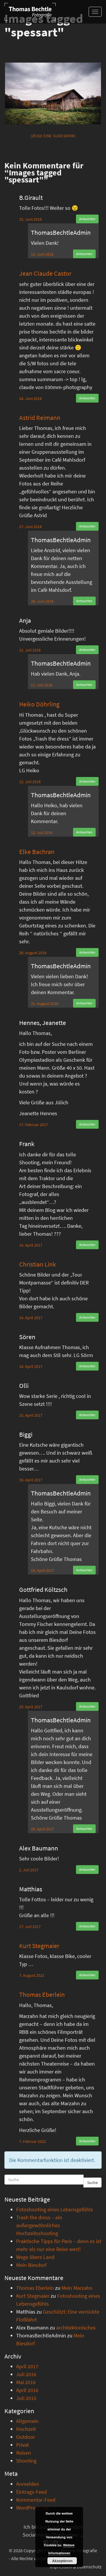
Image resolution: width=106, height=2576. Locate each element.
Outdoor (26, 2437)
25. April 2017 (31, 1707)
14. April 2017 (31, 1245)
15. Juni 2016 (30, 219)
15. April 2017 (31, 1415)
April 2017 (27, 2366)
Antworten (87, 219)
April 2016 (27, 2390)
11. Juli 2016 (30, 650)
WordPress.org (32, 2508)
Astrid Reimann (40, 418)
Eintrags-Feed (32, 2492)
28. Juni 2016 (42, 601)
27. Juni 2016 (30, 527)
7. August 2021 (32, 1975)
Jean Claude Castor (45, 273)
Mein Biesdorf (31, 2265)
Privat (23, 2445)
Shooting (26, 2461)
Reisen (24, 2453)
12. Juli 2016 (30, 782)
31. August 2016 (45, 1004)
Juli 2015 (26, 2398)
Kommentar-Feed (36, 2500)
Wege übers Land (35, 2257)
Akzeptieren (62, 2561)
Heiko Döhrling (39, 704)
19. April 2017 (31, 1480)
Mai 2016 (26, 2382)
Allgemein (27, 2421)
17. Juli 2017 (30, 1927)
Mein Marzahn (77, 2288)
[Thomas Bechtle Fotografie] (30, 12)
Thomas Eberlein (42, 1994)
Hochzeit (26, 2429)
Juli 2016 (26, 2374)
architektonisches (76, 2328)
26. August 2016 (33, 953)
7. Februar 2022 (33, 2141)
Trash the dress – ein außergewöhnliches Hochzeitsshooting (39, 2225)
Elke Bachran (37, 852)
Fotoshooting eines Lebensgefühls (55, 2209)
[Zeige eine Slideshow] (53, 136)
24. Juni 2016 (30, 398)
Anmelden (28, 2484)
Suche (92, 2183)
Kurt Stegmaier (39, 1946)
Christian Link (38, 1264)
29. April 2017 (43, 1829)
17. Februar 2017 (34, 1125)
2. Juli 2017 (29, 1870)
